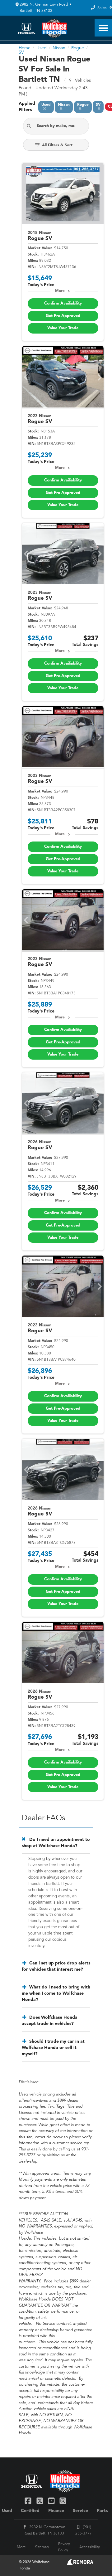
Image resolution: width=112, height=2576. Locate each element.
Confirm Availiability (63, 303)
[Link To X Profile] (40, 2501)
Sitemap (42, 2547)
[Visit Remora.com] (80, 2564)
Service (80, 2511)
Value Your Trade (63, 328)
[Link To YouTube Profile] (52, 2501)
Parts (102, 2511)
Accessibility (90, 2547)
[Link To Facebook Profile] (29, 2501)
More (60, 291)
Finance (56, 2511)
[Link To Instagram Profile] (63, 2501)
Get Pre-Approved (63, 316)
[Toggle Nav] (103, 28)
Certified (30, 2511)
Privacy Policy (64, 2547)
